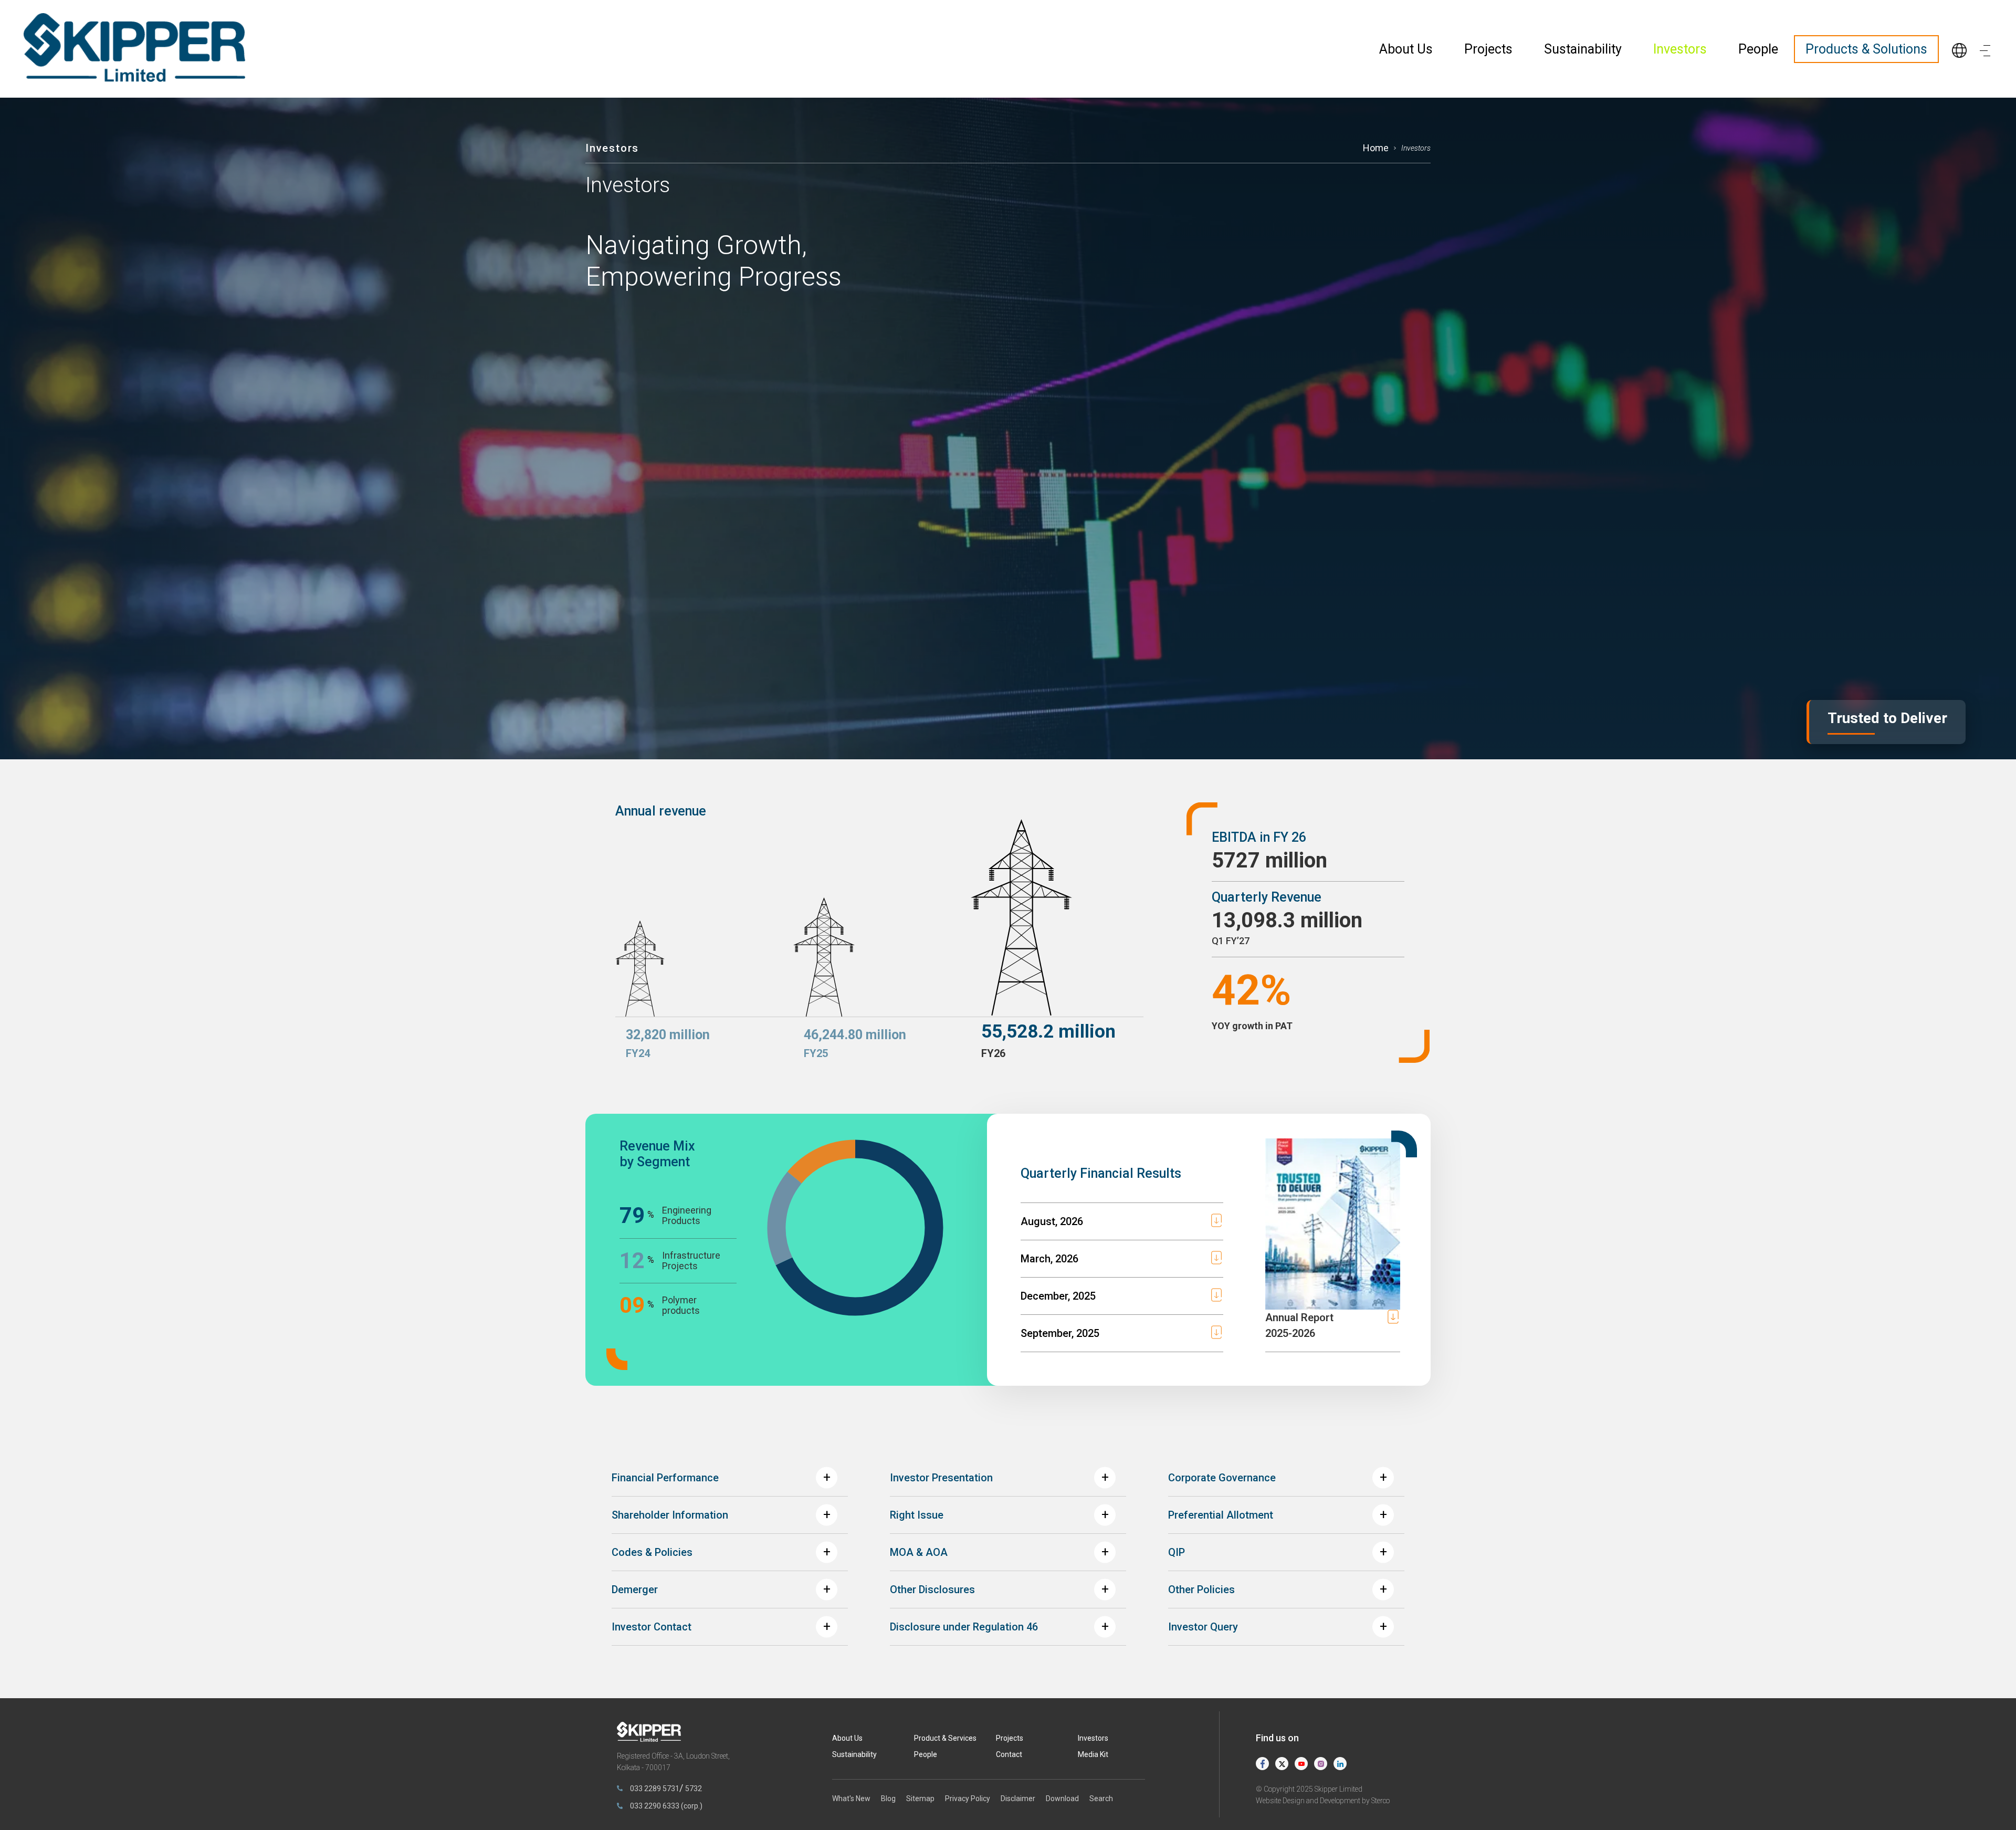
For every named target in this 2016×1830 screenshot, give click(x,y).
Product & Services (945, 1738)
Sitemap (920, 1798)
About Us (1406, 49)
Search (1101, 1798)
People (1758, 49)
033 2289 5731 (655, 1789)
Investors (1680, 49)
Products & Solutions (1866, 49)
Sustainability (1583, 49)
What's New (851, 1798)
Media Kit (1093, 1754)
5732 (694, 1789)
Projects (1488, 49)
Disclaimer (1018, 1798)
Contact (1009, 1754)
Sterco (1380, 1801)
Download (1062, 1798)
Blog (888, 1798)
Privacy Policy (968, 1798)
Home (1376, 148)
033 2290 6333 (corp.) (666, 1806)
